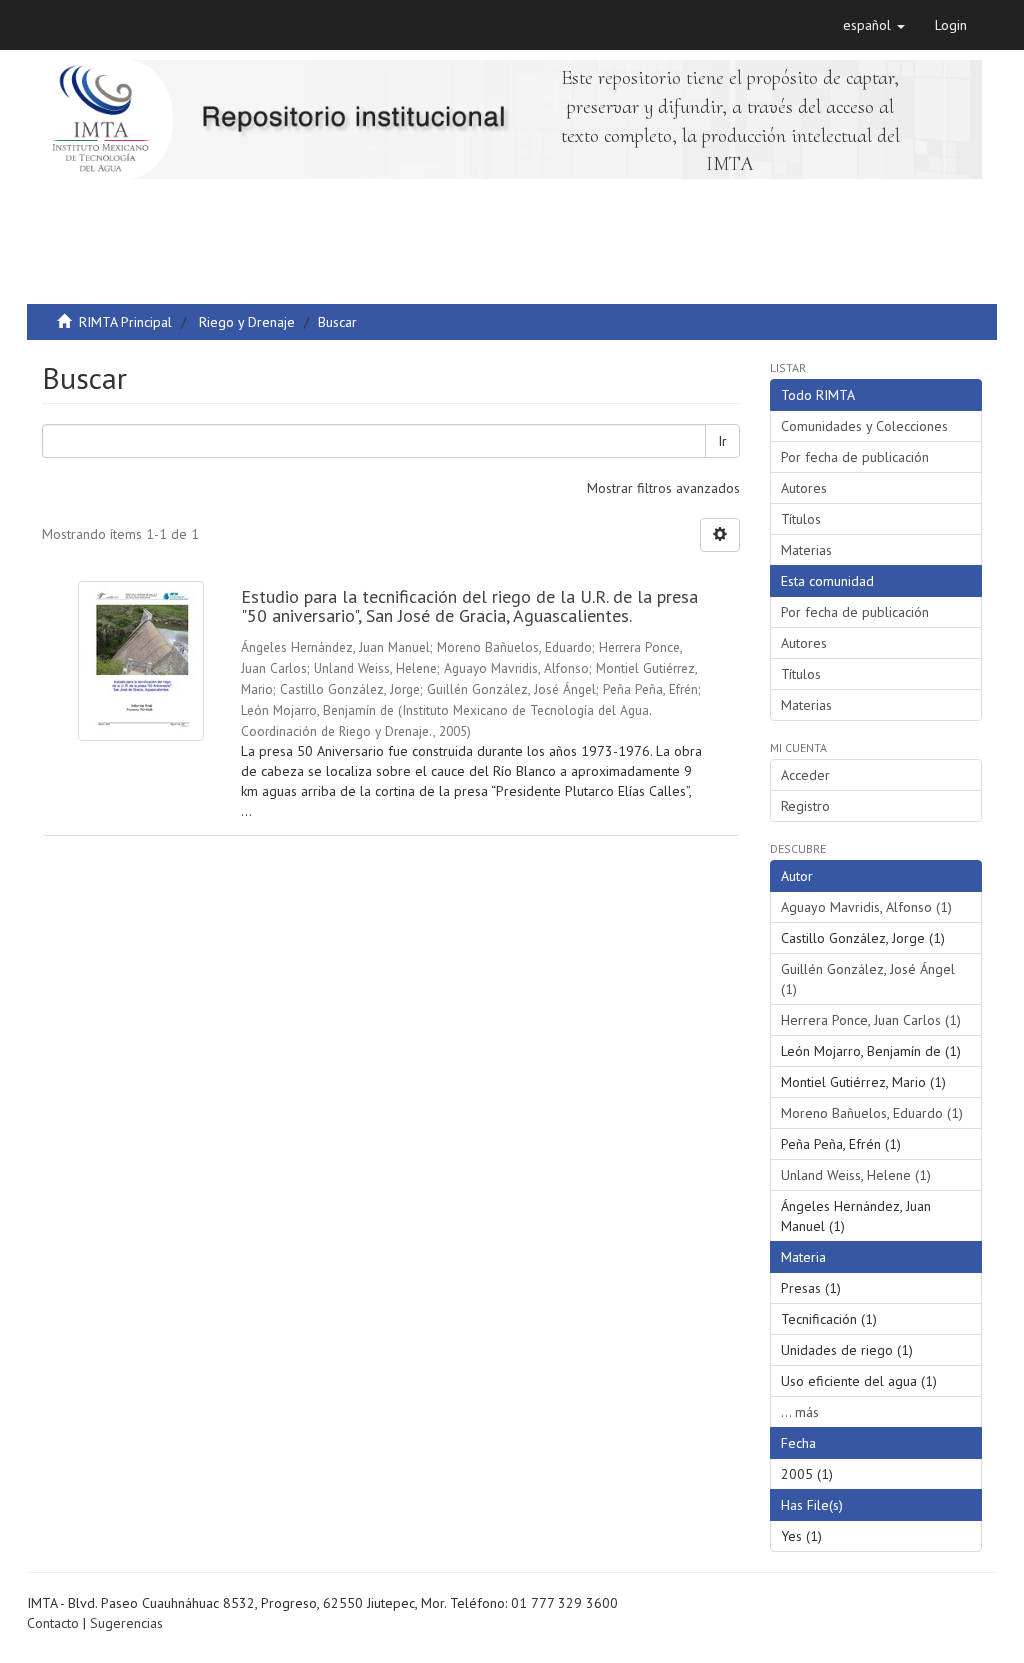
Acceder (805, 775)
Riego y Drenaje (247, 322)
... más (800, 1412)
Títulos (801, 519)
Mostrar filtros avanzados (663, 488)
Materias (806, 550)
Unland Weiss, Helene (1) (856, 1175)
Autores (804, 488)
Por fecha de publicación (855, 457)
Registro (805, 806)
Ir (722, 441)
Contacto (53, 1623)
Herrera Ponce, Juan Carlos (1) (871, 1020)
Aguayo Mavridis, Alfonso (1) (866, 907)
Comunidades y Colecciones (864, 426)
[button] (874, 25)
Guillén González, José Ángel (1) (868, 979)
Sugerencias (126, 1623)
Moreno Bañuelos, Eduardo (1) (872, 1113)
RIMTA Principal (125, 322)
